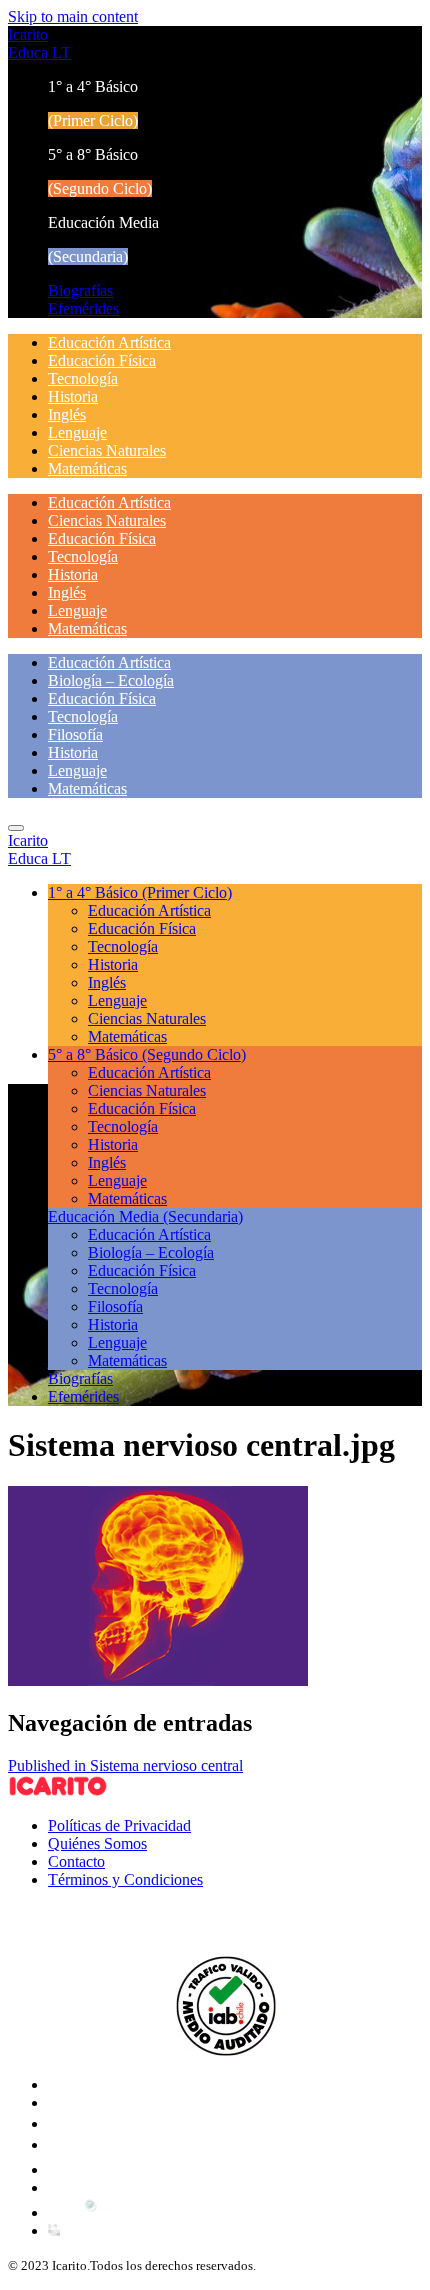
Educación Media (145, 1216)
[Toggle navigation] (16, 828)
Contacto (76, 1861)
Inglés (67, 414)
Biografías (80, 290)
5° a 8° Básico (147, 1054)
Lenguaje (77, 432)
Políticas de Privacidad (119, 1825)
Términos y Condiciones (125, 1879)
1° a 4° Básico (140, 892)
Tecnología (83, 378)
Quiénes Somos (97, 1843)
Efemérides (83, 308)
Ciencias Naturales (107, 450)
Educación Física (102, 360)
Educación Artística (109, 342)
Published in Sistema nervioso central (125, 1765)
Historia (73, 396)
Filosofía (75, 734)
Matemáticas (87, 468)
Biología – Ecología (111, 680)
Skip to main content (73, 16)
